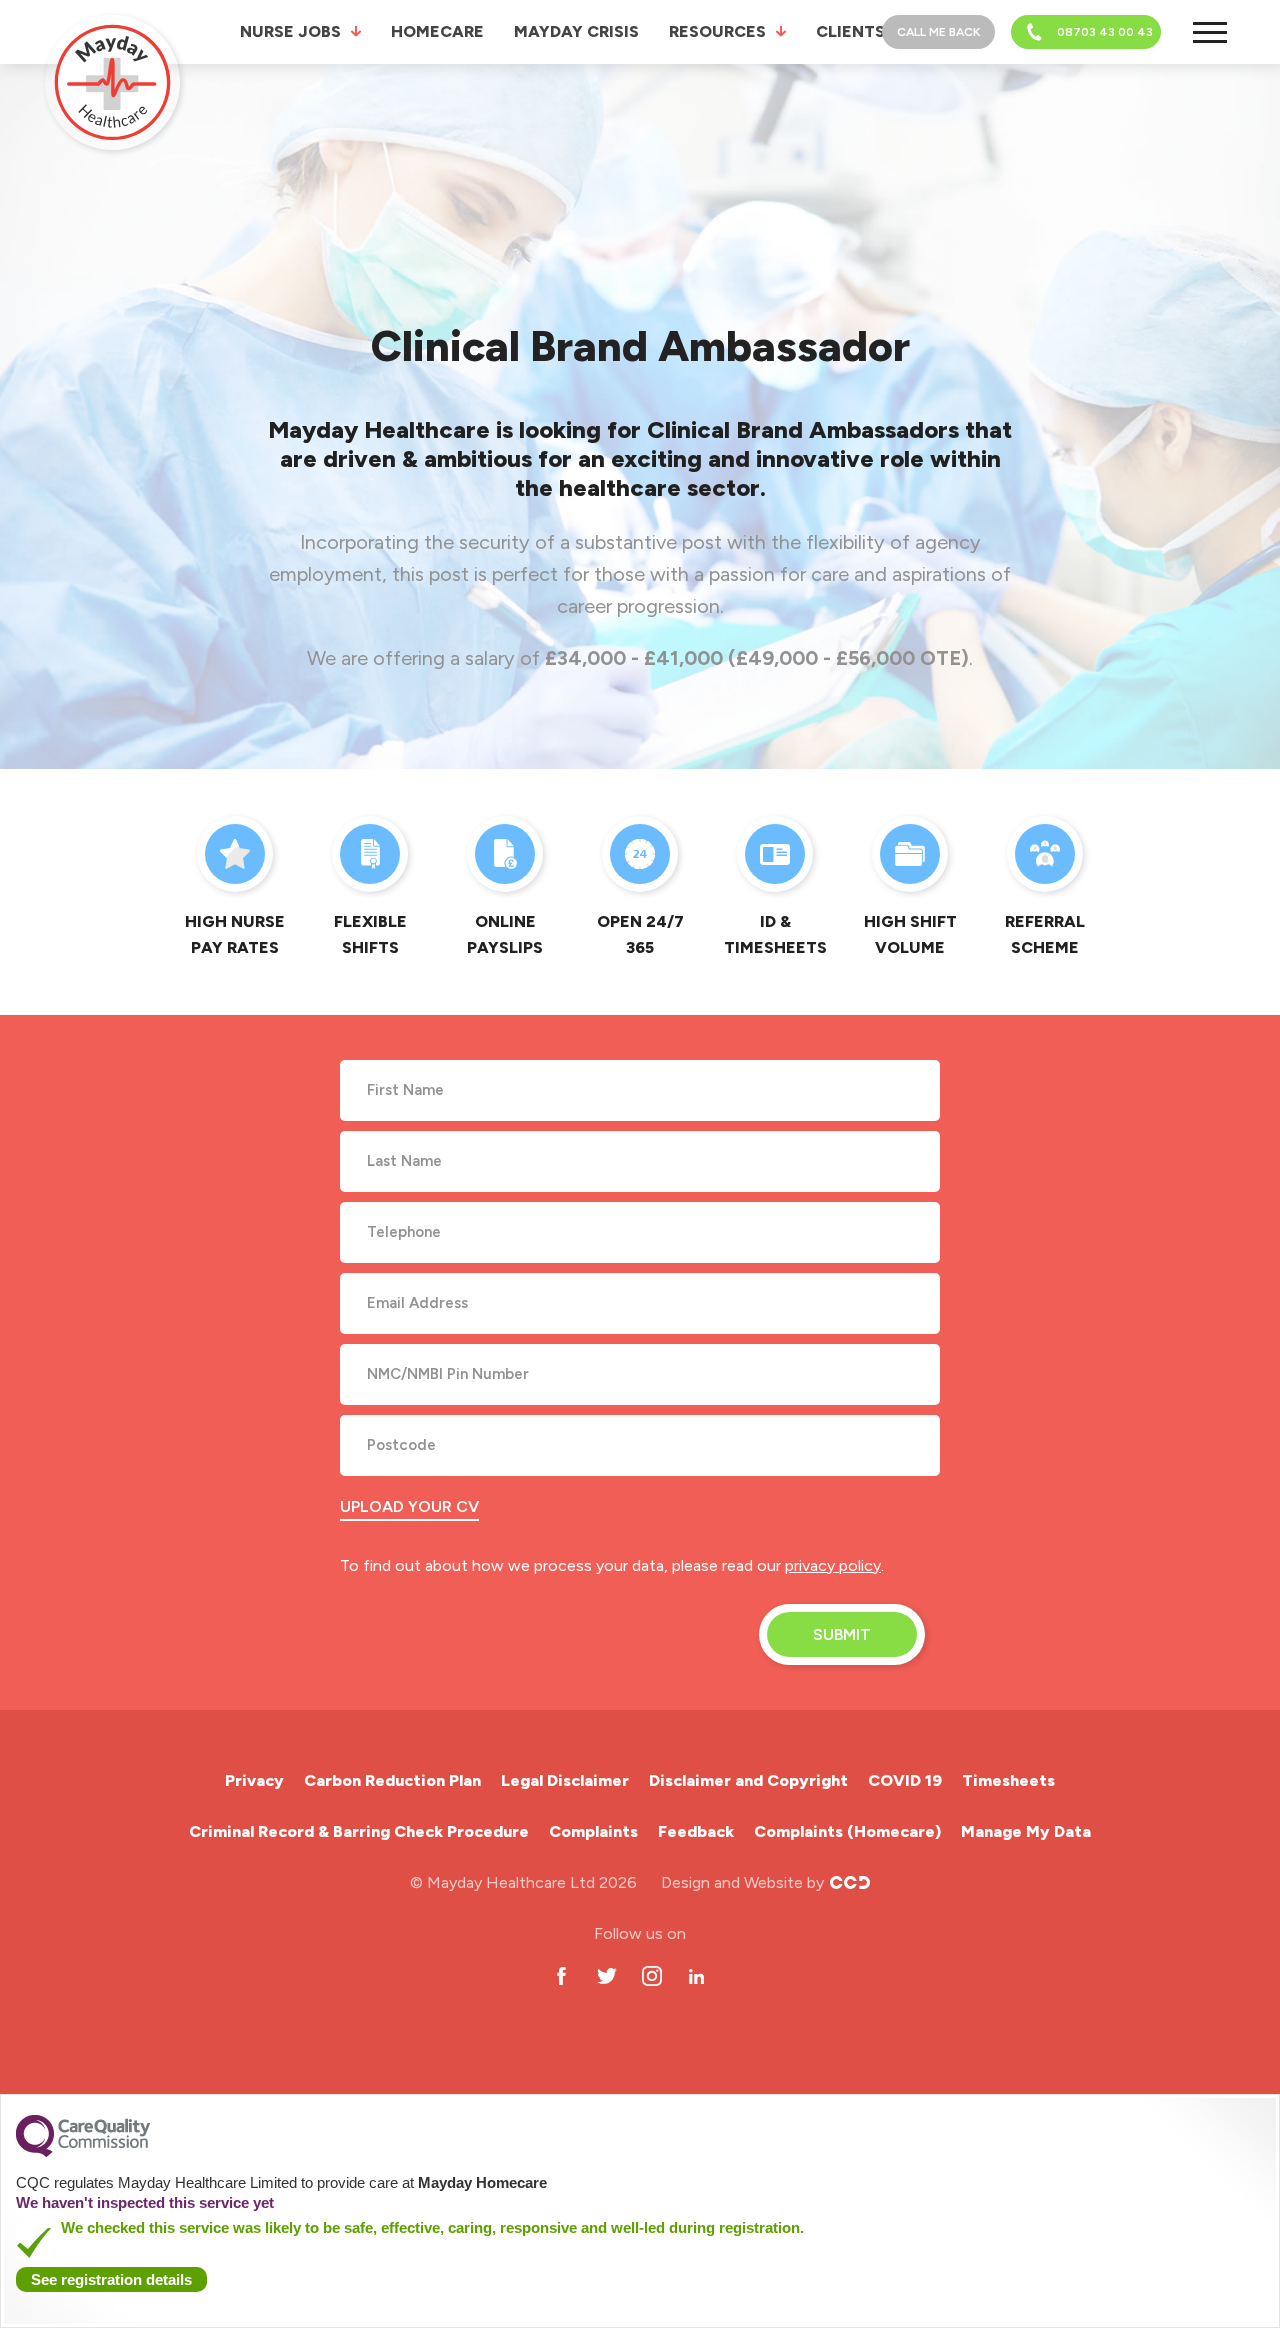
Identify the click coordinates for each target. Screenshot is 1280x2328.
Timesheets (1008, 1780)
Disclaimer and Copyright (748, 1780)
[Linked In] (696, 1976)
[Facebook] (561, 1976)
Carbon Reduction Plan (392, 1780)
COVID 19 (905, 1780)
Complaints (593, 1831)
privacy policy (833, 1565)
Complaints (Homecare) (847, 1831)
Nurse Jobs (290, 31)
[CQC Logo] (83, 2152)
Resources (717, 31)
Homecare (437, 31)
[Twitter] (606, 1976)
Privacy (254, 1780)
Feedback (696, 1831)
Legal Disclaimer (565, 1780)
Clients (850, 31)
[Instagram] (651, 1976)
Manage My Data (1026, 1831)
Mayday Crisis (576, 31)
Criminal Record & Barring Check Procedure (359, 1831)
